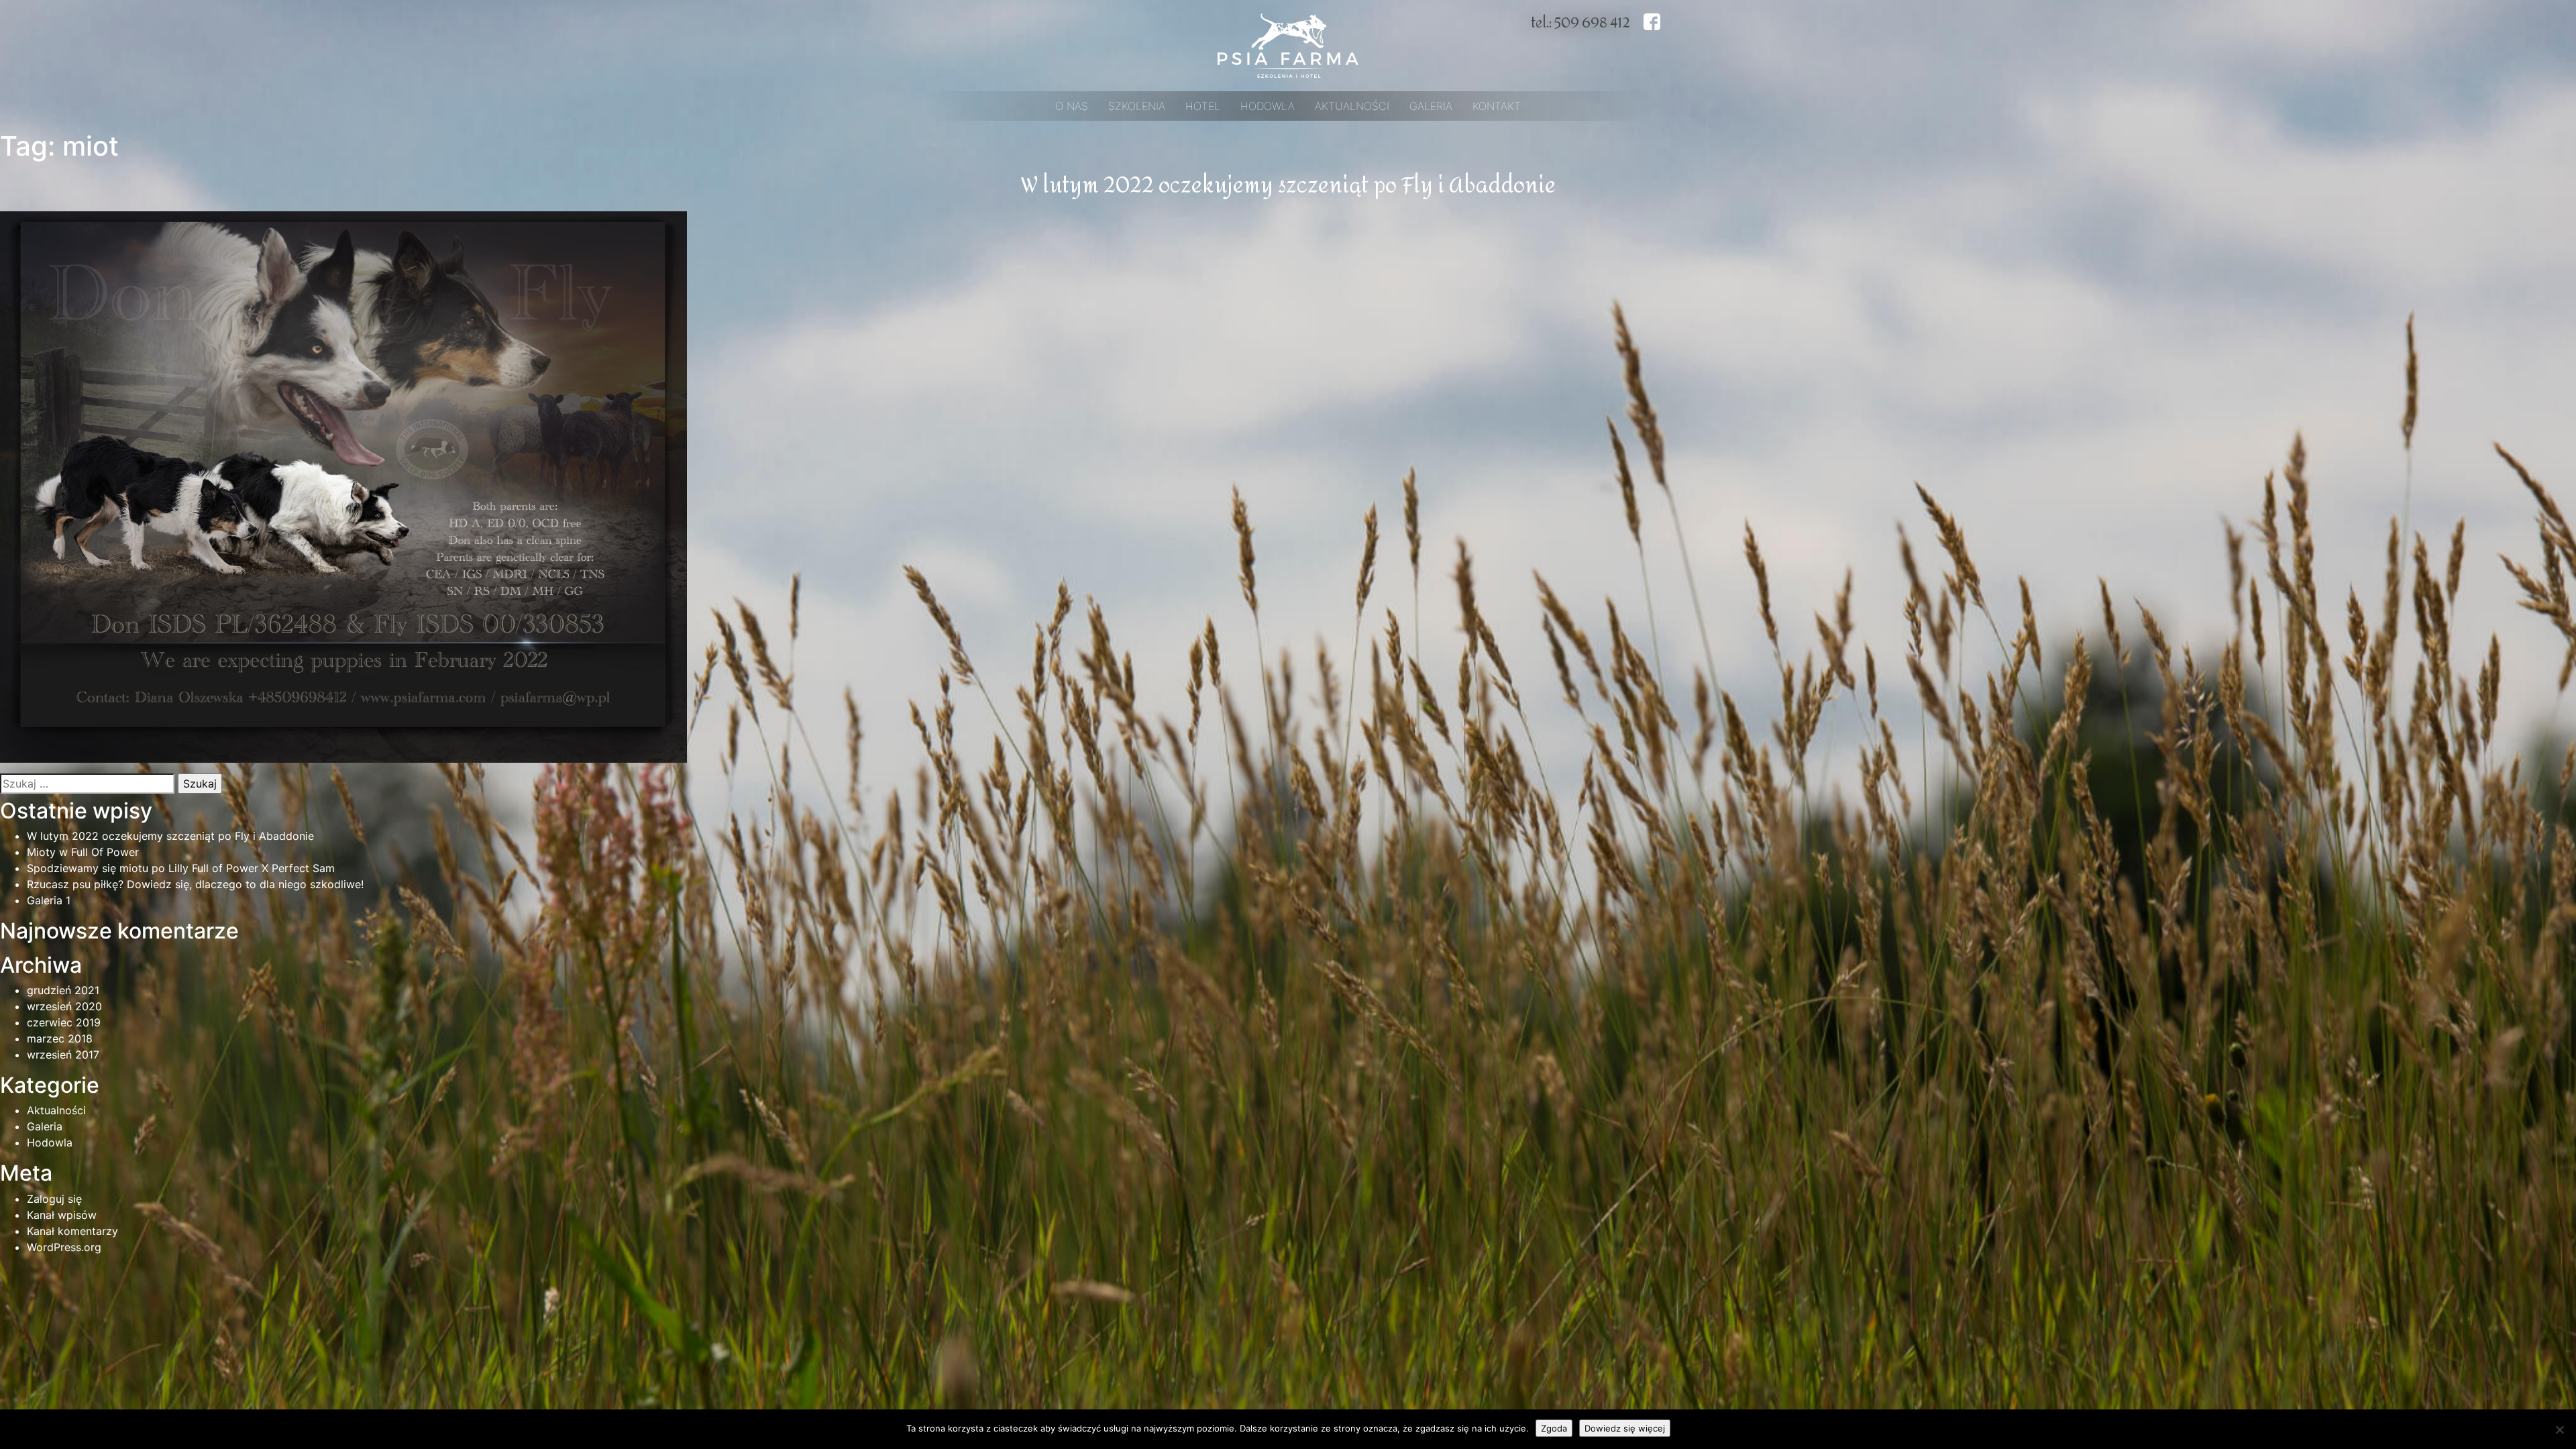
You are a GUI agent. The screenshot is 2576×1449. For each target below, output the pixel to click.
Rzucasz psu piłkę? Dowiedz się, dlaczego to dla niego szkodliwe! (195, 884)
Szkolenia (1137, 106)
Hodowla (1268, 106)
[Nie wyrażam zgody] (2559, 1430)
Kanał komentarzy (72, 1231)
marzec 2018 (60, 1038)
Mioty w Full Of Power (83, 852)
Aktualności (1352, 106)
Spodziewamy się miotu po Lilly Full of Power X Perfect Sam (181, 868)
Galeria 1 (49, 900)
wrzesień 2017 (63, 1055)
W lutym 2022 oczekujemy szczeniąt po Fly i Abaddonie (1288, 186)
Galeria (1431, 106)
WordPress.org (64, 1247)
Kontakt (1497, 106)
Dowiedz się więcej (1625, 1428)
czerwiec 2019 (64, 1022)
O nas (1072, 106)
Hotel (1203, 106)
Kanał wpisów (62, 1215)
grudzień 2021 (63, 990)
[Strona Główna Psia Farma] (1288, 44)
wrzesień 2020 (64, 1006)
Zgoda (1554, 1428)
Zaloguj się (54, 1199)
